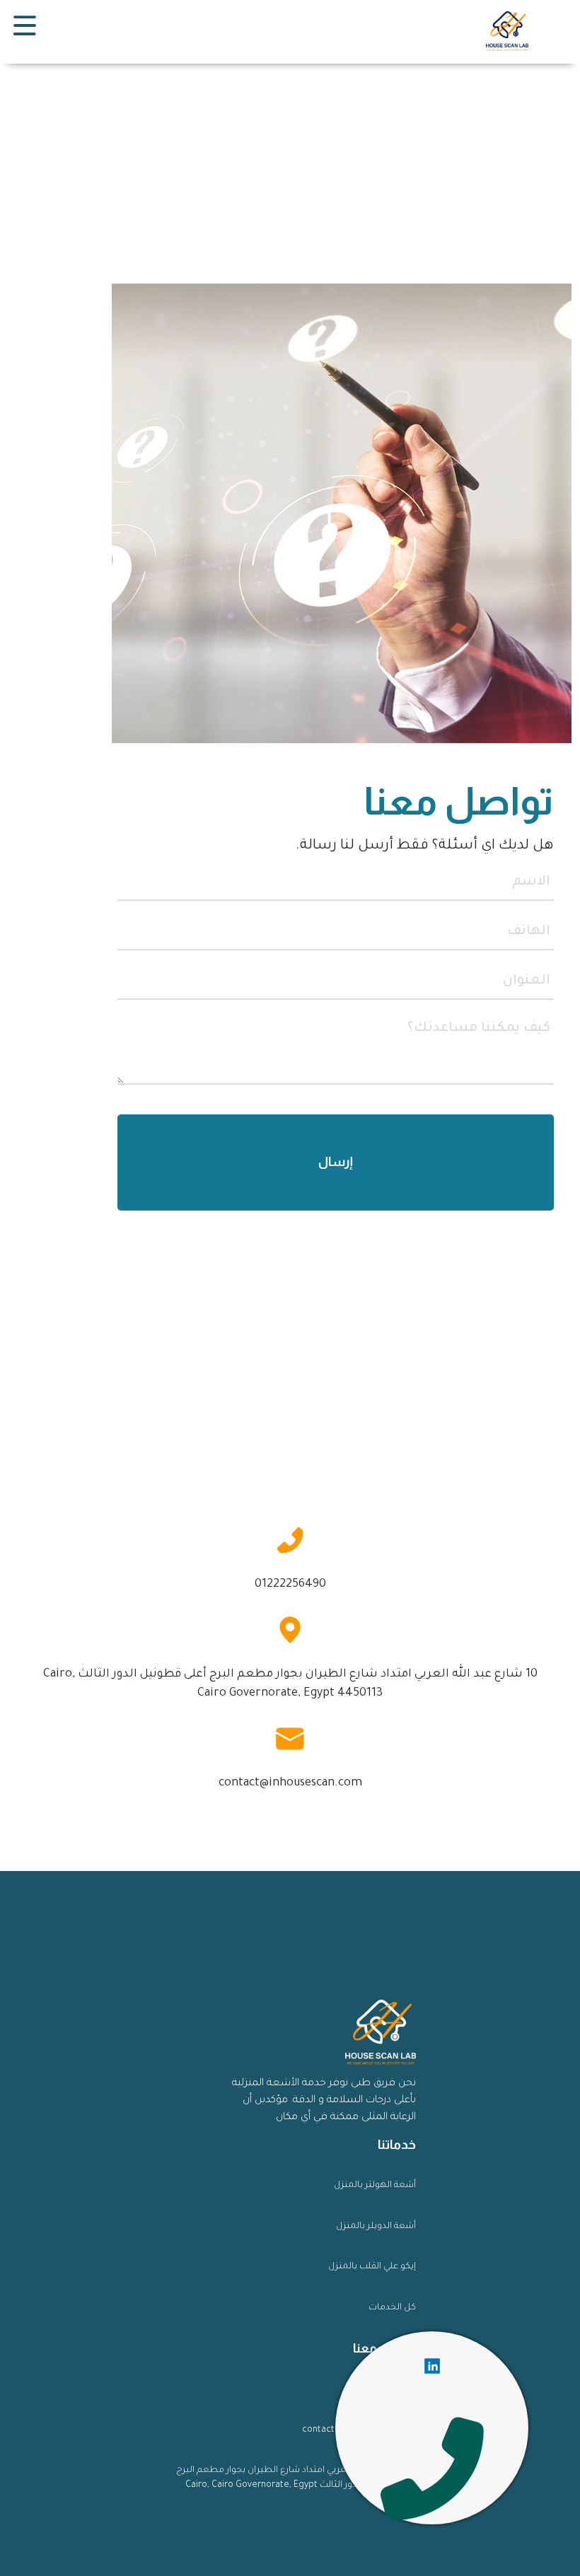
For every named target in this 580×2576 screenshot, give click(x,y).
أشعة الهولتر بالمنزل (375, 2186)
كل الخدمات (392, 2308)
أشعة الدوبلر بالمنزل (376, 2227)
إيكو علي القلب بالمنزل (372, 2267)
